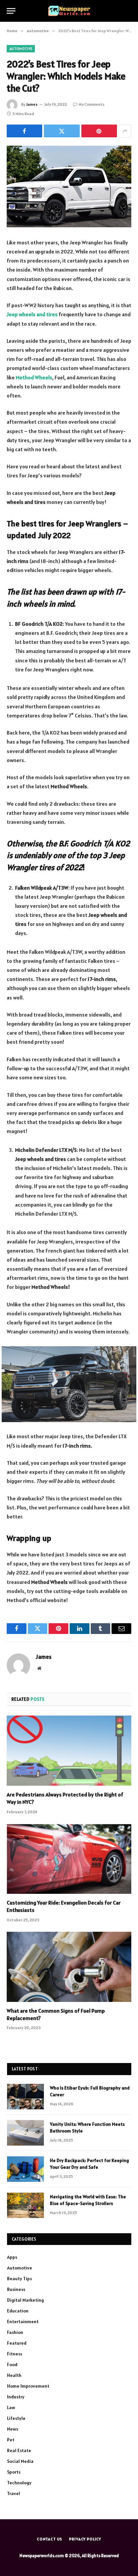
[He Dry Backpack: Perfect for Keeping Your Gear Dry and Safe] (25, 2169)
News (13, 2429)
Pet (11, 2440)
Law (11, 2407)
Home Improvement (28, 2386)
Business (16, 2289)
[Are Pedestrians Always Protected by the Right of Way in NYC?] (69, 1751)
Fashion (15, 2332)
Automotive (21, 49)
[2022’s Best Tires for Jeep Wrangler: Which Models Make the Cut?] (69, 186)
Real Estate (19, 2450)
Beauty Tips (19, 2279)
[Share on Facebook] (24, 131)
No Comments (92, 104)
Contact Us (50, 2539)
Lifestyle (16, 2418)
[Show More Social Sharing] (125, 131)
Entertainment (23, 2322)
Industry (16, 2397)
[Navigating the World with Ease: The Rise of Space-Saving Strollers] (25, 2205)
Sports (14, 2472)
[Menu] (11, 11)
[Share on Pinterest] (99, 131)
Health (14, 2375)
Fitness (15, 2354)
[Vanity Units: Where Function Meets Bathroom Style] (25, 2133)
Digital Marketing (25, 2300)
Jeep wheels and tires (32, 314)
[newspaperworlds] (69, 11)
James (32, 104)
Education (18, 2311)
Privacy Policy (85, 2539)
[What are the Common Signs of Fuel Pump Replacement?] (69, 1967)
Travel (14, 2493)
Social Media (20, 2461)
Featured (17, 2343)
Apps (12, 2257)
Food (12, 2364)
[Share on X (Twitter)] (62, 131)
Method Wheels (34, 377)
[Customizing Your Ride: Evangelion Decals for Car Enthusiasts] (69, 1859)
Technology (19, 2483)
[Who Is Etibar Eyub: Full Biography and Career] (25, 2097)
